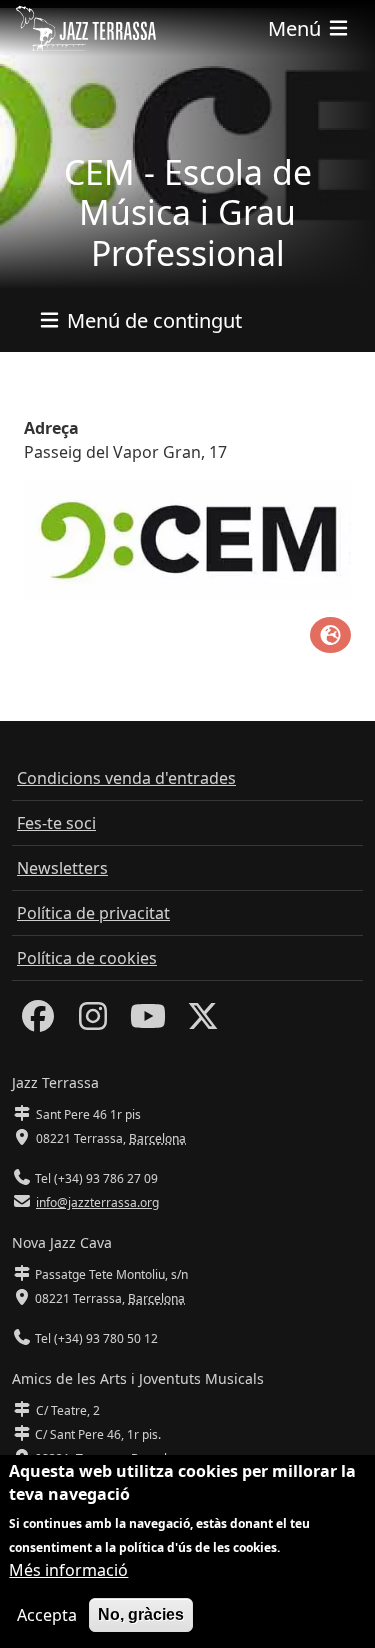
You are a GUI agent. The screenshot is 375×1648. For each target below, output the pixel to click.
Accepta (47, 1615)
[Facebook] (38, 1022)
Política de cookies (87, 958)
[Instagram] (93, 1022)
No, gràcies (141, 1614)
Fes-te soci (56, 823)
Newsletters (62, 868)
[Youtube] (148, 1022)
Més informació (68, 1570)
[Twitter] (203, 1022)
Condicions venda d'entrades (126, 778)
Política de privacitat (93, 913)
